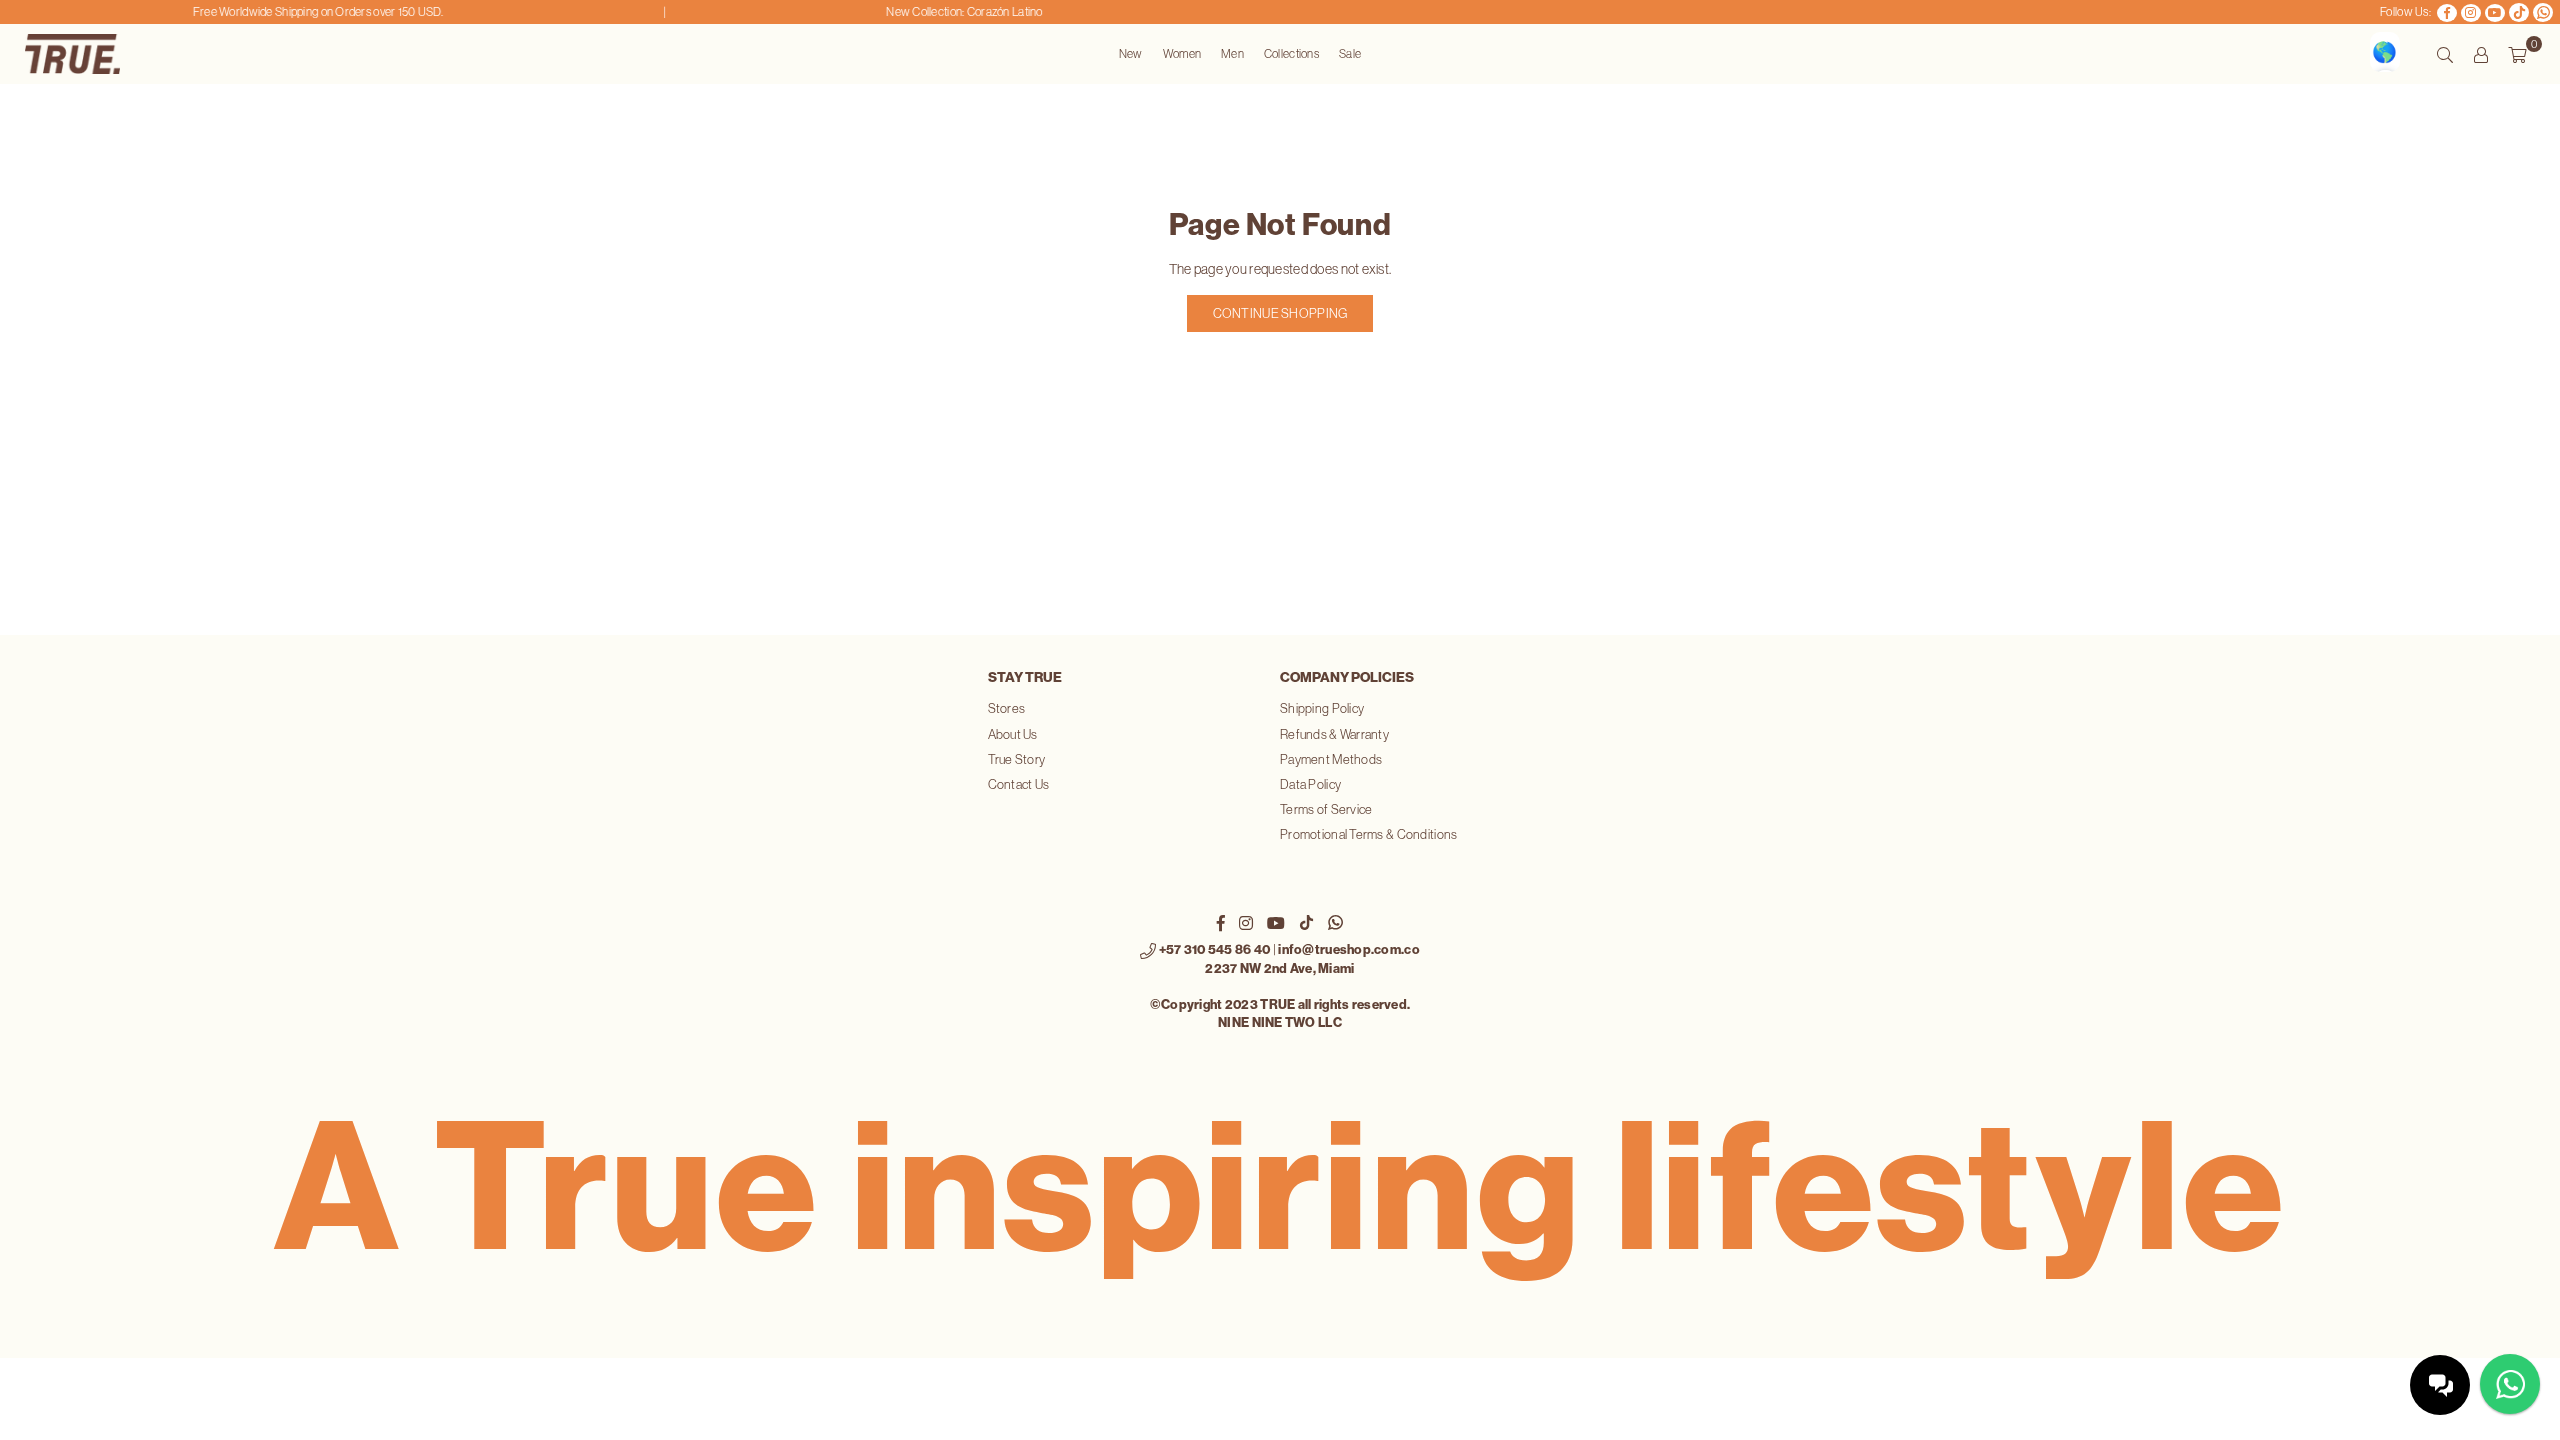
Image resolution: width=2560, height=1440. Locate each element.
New (1131, 54)
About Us (1013, 734)
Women (1182, 54)
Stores (1007, 708)
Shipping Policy (1322, 708)
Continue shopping (1280, 313)
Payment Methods (1331, 759)
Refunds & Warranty (1334, 734)
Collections (1291, 54)
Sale (1350, 54)
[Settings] (2481, 54)
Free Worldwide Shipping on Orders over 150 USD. (297, 12)
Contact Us (1019, 784)
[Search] (2445, 54)
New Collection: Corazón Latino (944, 12)
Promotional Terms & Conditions (1368, 834)
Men (1232, 54)
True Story (1017, 759)
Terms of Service (1326, 809)
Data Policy (1310, 784)
